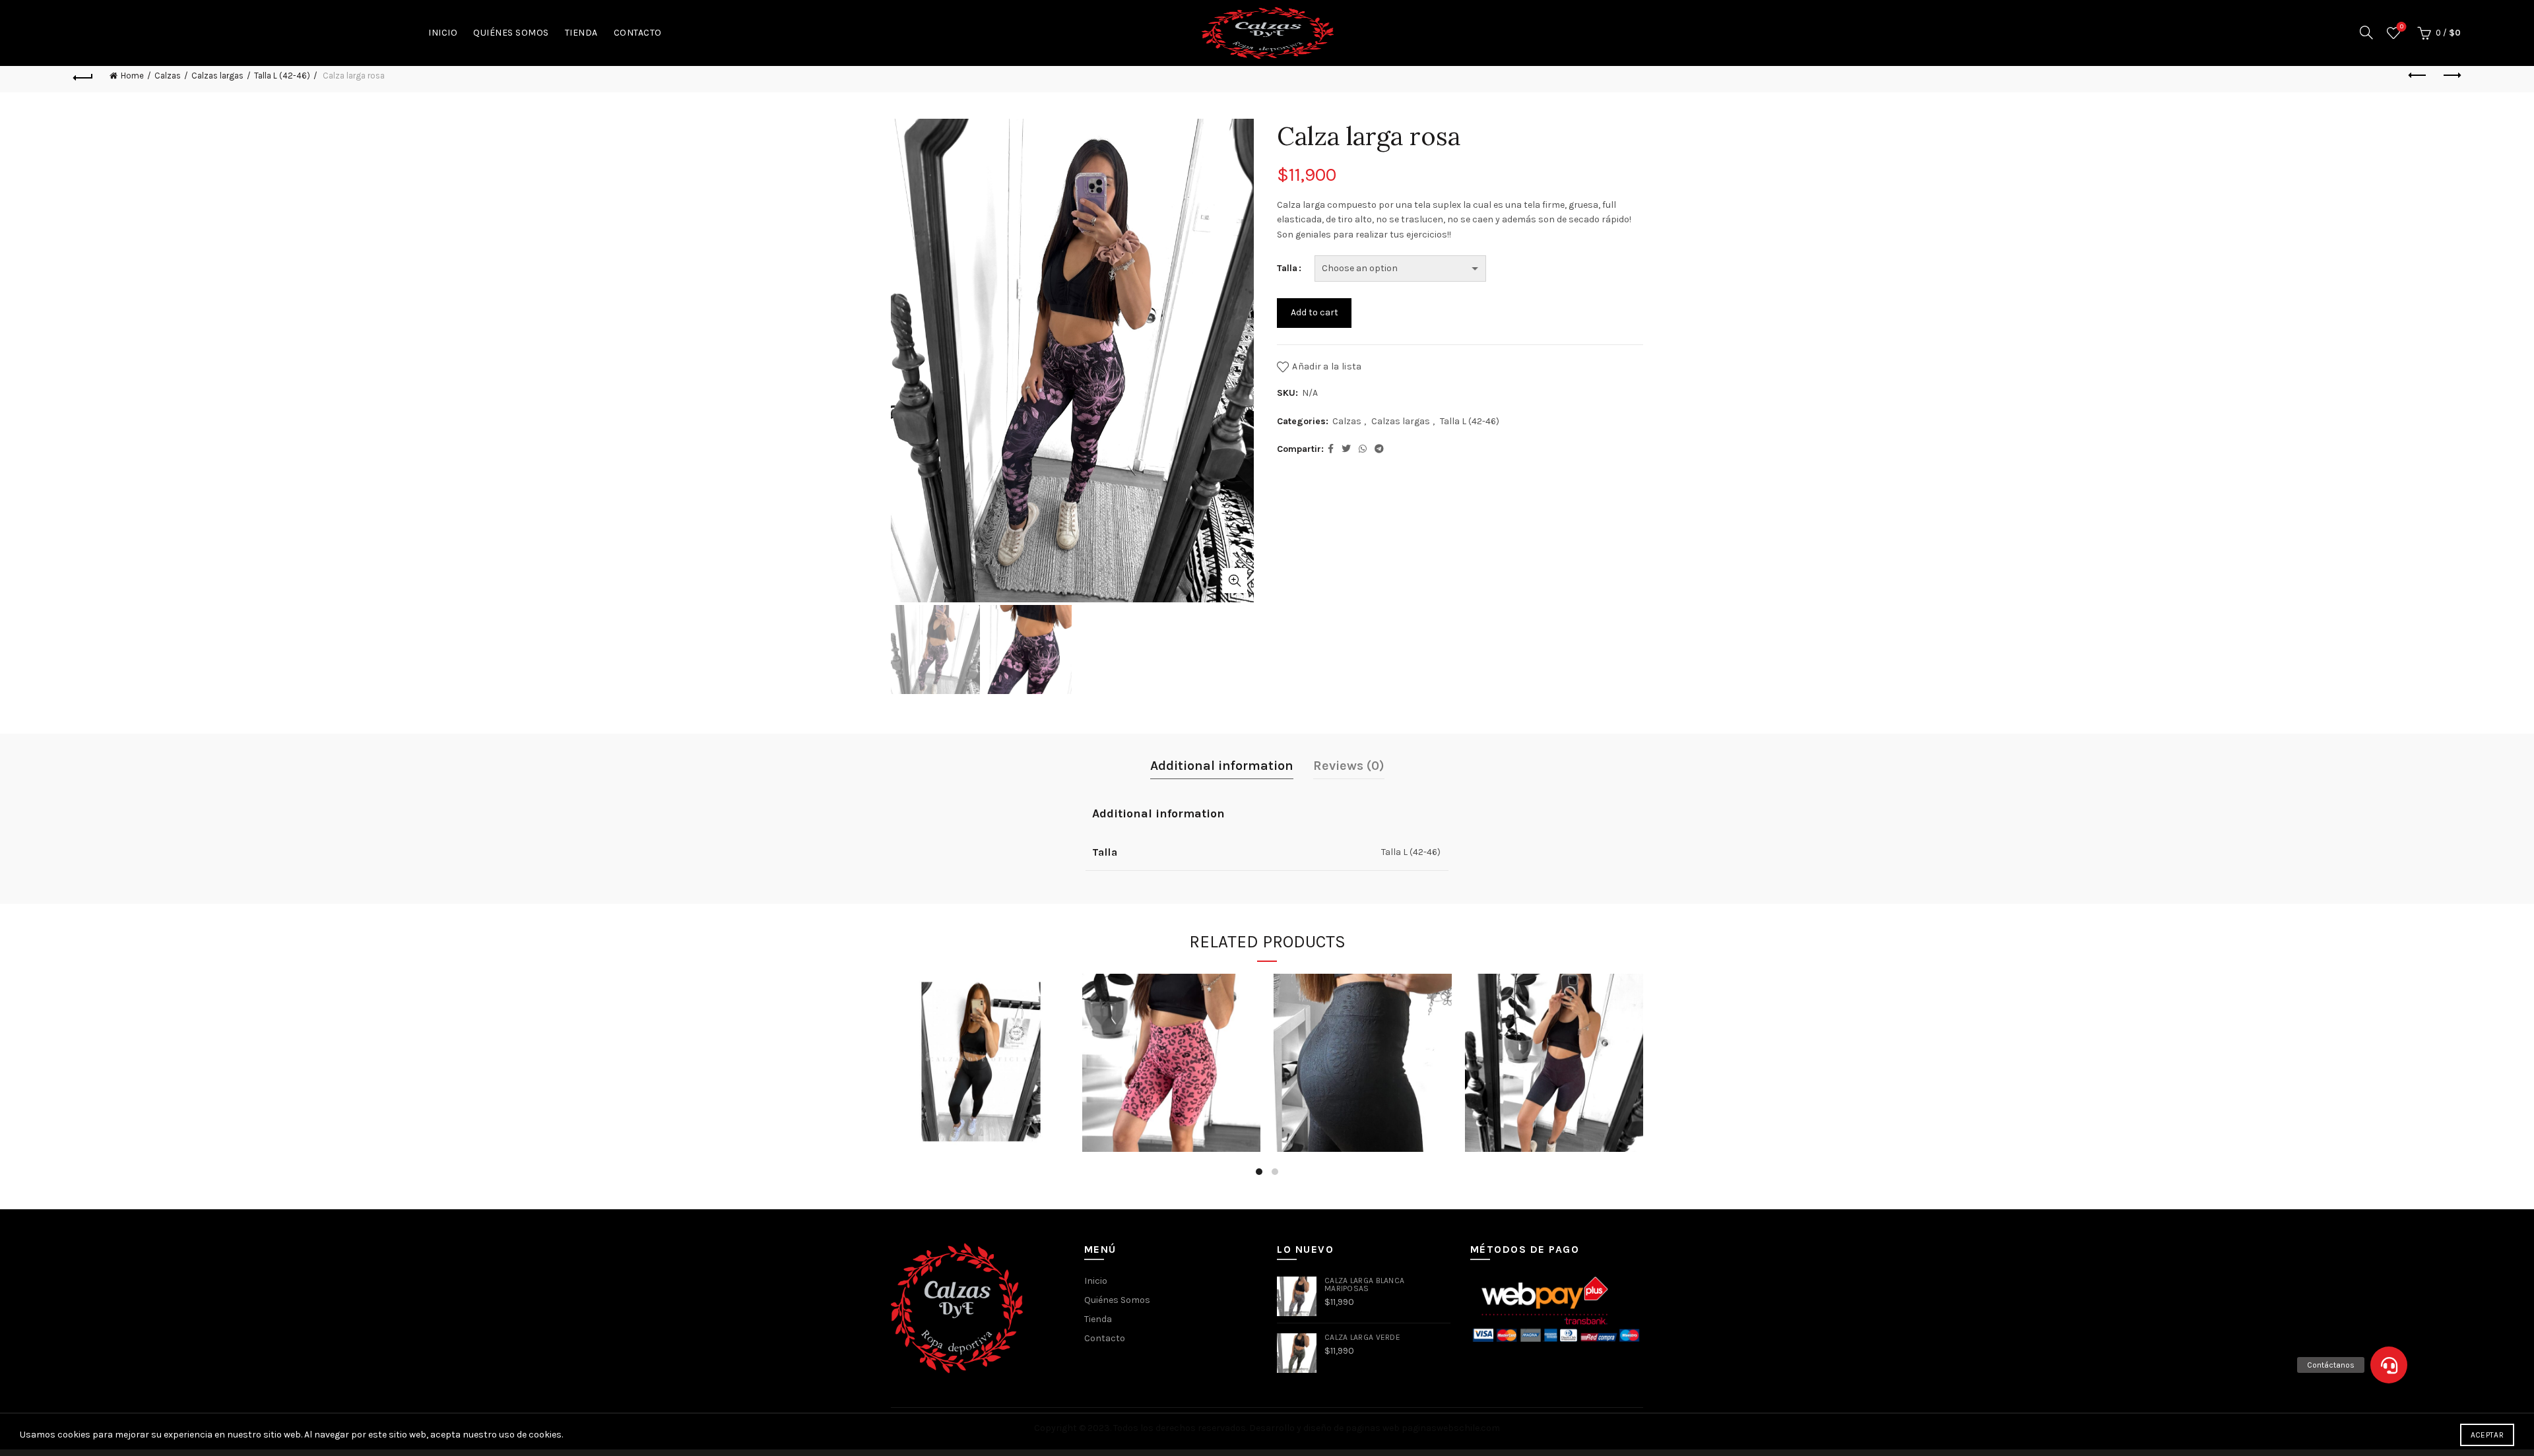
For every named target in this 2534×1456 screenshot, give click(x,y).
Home (132, 76)
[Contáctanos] (2389, 1365)
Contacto (638, 33)
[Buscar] (2366, 32)
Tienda (581, 33)
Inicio (443, 33)
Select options (980, 1111)
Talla (1287, 268)
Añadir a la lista (1327, 366)
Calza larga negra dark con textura (1363, 1040)
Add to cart (1315, 312)
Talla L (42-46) (282, 76)
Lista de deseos (2402, 27)
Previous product (2418, 76)
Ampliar (1235, 581)
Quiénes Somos (511, 33)
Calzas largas (217, 76)
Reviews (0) (1349, 766)
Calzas (168, 76)
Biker (1171, 1041)
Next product (2451, 76)
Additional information (1222, 766)
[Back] (83, 76)
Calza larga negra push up (980, 1041)
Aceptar (2487, 1435)
